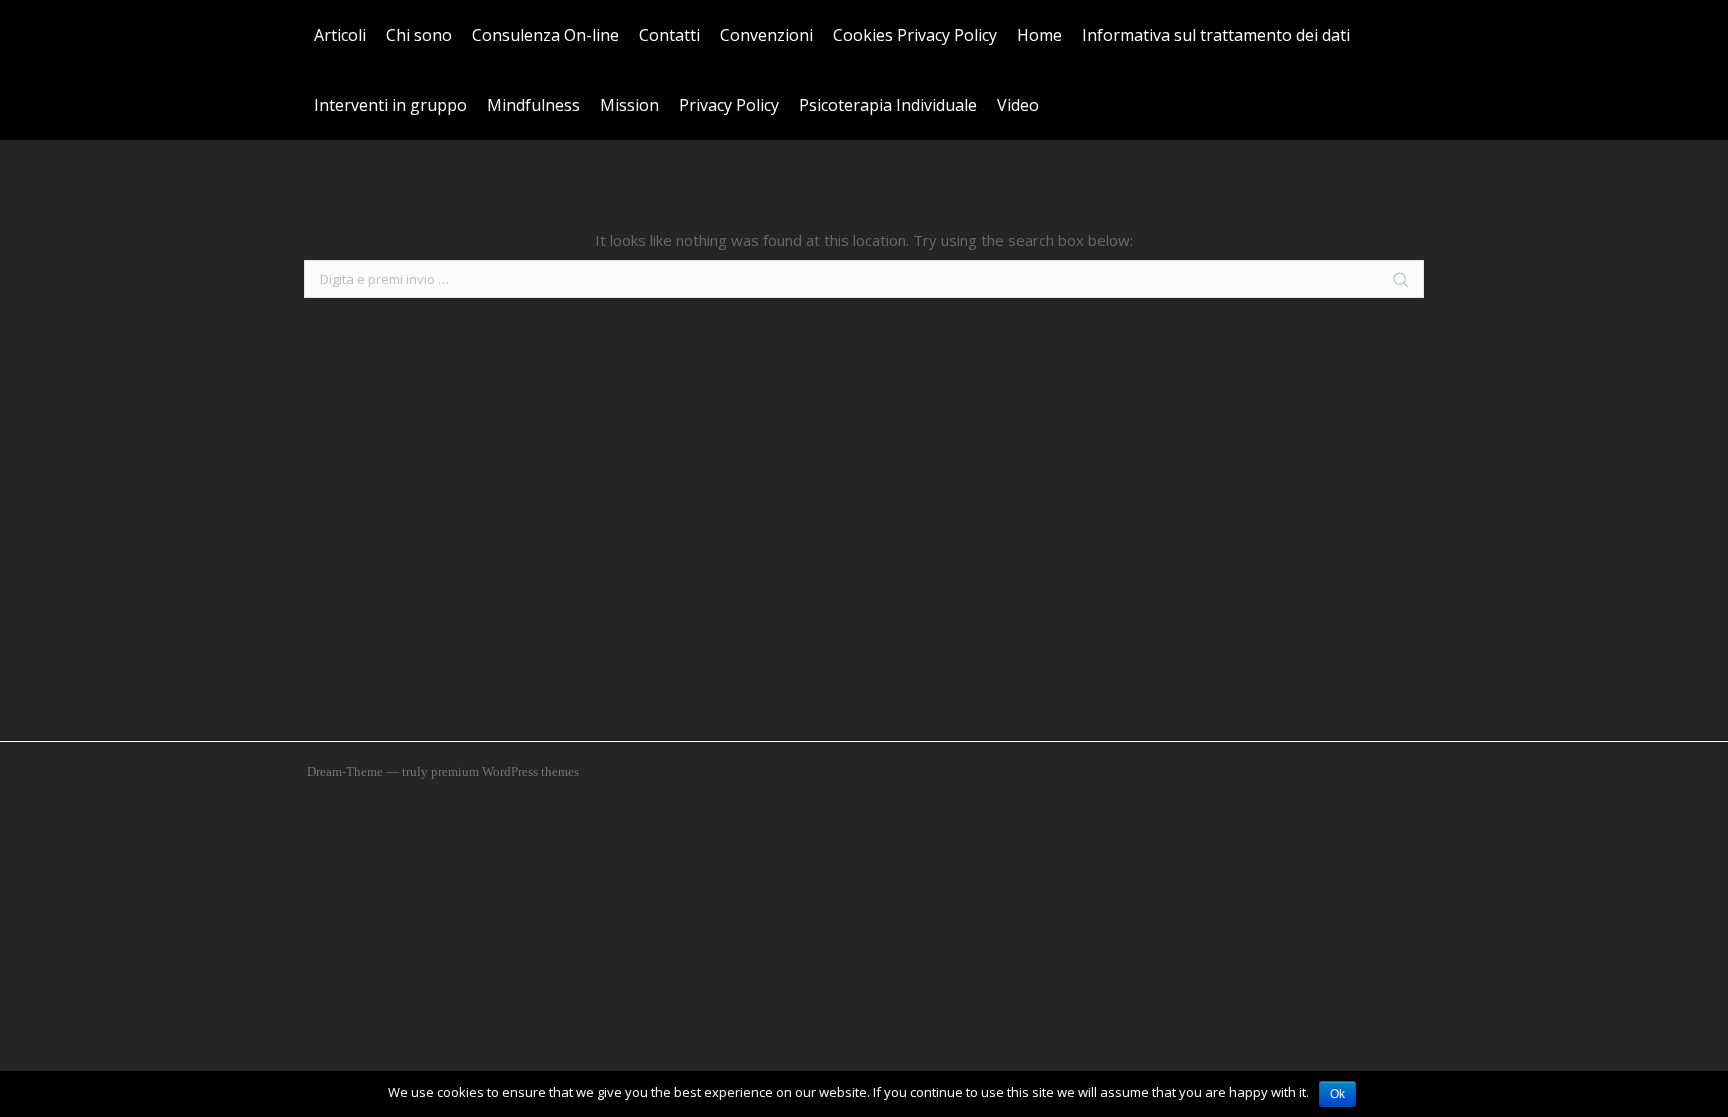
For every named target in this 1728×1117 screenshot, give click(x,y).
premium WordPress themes (505, 771)
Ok (1337, 1094)
